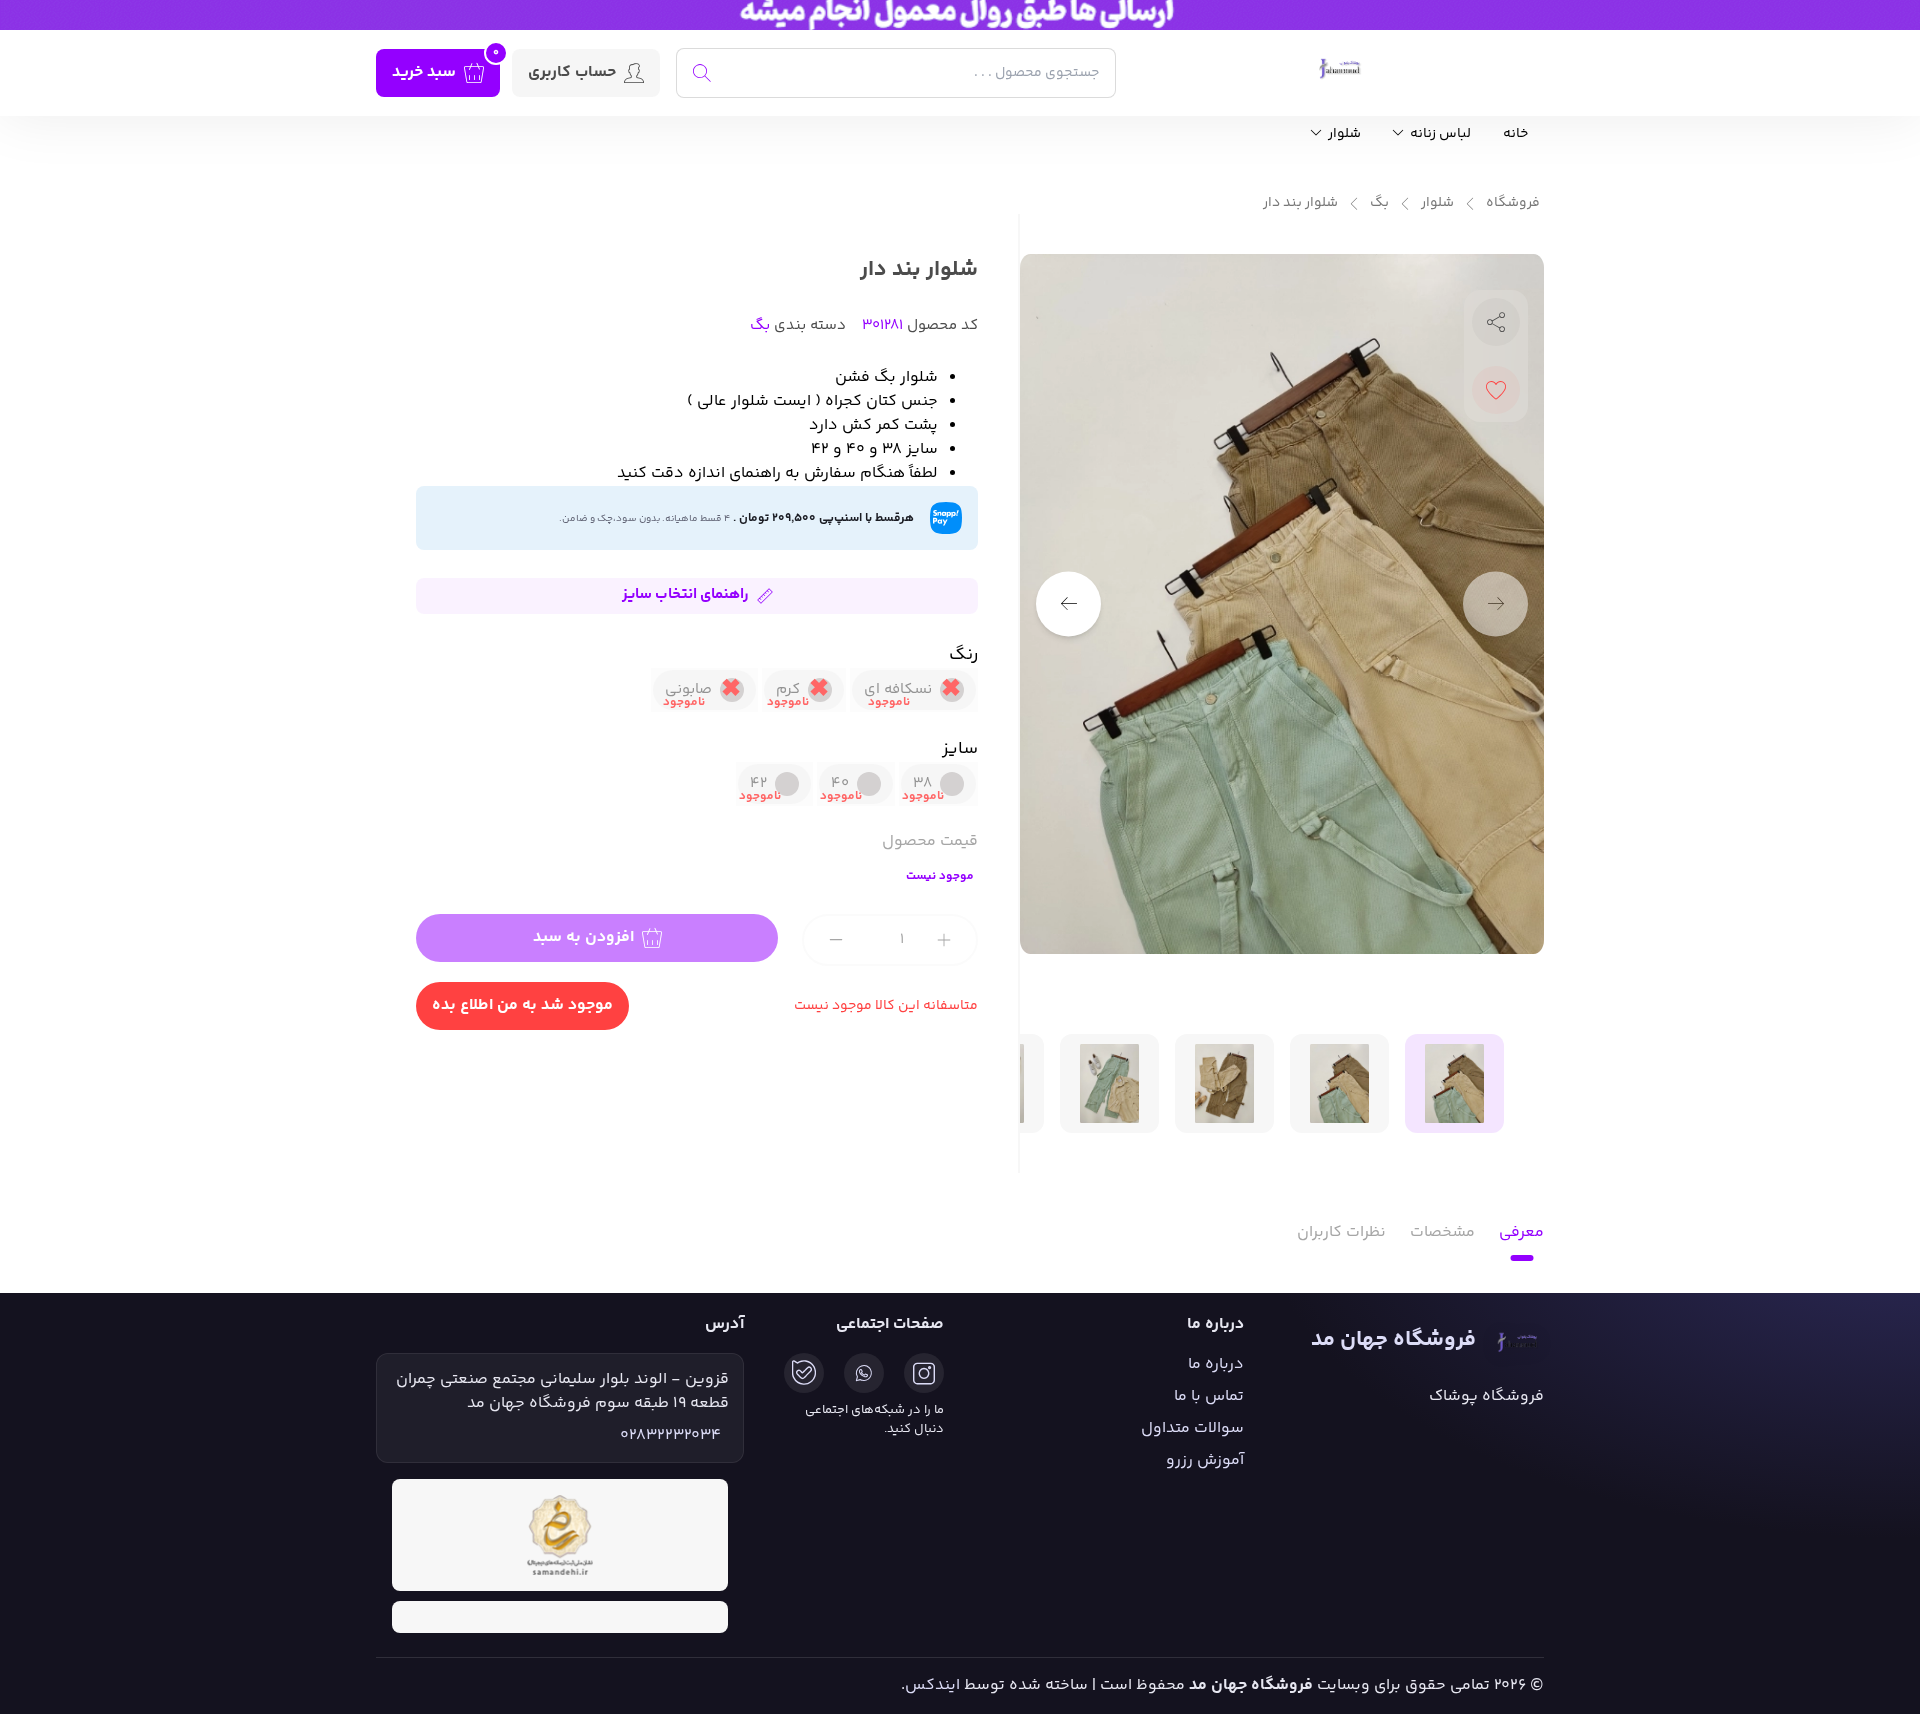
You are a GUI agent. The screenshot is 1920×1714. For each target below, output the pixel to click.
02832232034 (670, 1436)
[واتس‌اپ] (864, 1373)
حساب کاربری (572, 72)
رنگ (963, 655)
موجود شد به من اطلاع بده (522, 1005)
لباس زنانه (1439, 134)
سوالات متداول (1192, 1428)
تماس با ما (1209, 1396)
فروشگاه (1513, 203)
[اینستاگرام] (924, 1373)
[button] (1068, 603)
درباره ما (1216, 1364)
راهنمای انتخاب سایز (685, 594)
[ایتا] (804, 1373)
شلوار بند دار (1300, 203)
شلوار (1343, 134)
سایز (960, 749)
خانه (1515, 134)
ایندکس (932, 1685)
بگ (1379, 203)
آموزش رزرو (1205, 1460)
